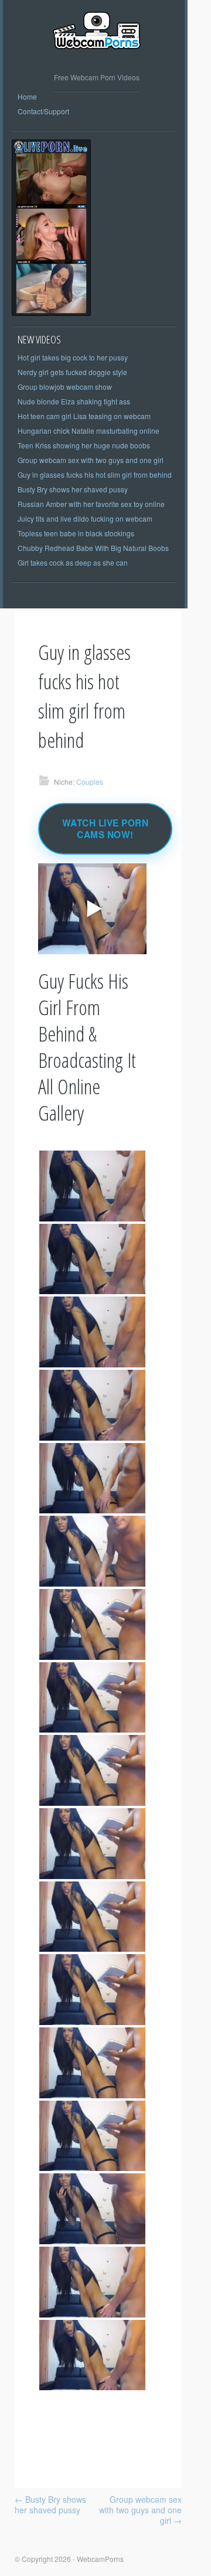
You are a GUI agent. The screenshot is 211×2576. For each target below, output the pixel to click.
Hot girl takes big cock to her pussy (73, 357)
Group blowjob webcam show (65, 387)
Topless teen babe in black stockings (76, 533)
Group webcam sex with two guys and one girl (91, 460)
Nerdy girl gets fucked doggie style (72, 372)
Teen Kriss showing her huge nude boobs (84, 445)
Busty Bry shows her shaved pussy (73, 489)
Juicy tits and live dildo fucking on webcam (85, 518)
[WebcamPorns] (97, 58)
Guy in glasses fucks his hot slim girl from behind (95, 474)
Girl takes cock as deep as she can (73, 562)
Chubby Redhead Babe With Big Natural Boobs (93, 548)
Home (27, 96)
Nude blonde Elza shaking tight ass (74, 401)
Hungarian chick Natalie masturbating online (89, 431)
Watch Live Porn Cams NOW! (105, 829)
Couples (90, 782)
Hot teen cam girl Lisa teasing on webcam (84, 416)
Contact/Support (43, 111)
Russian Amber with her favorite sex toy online (91, 504)
